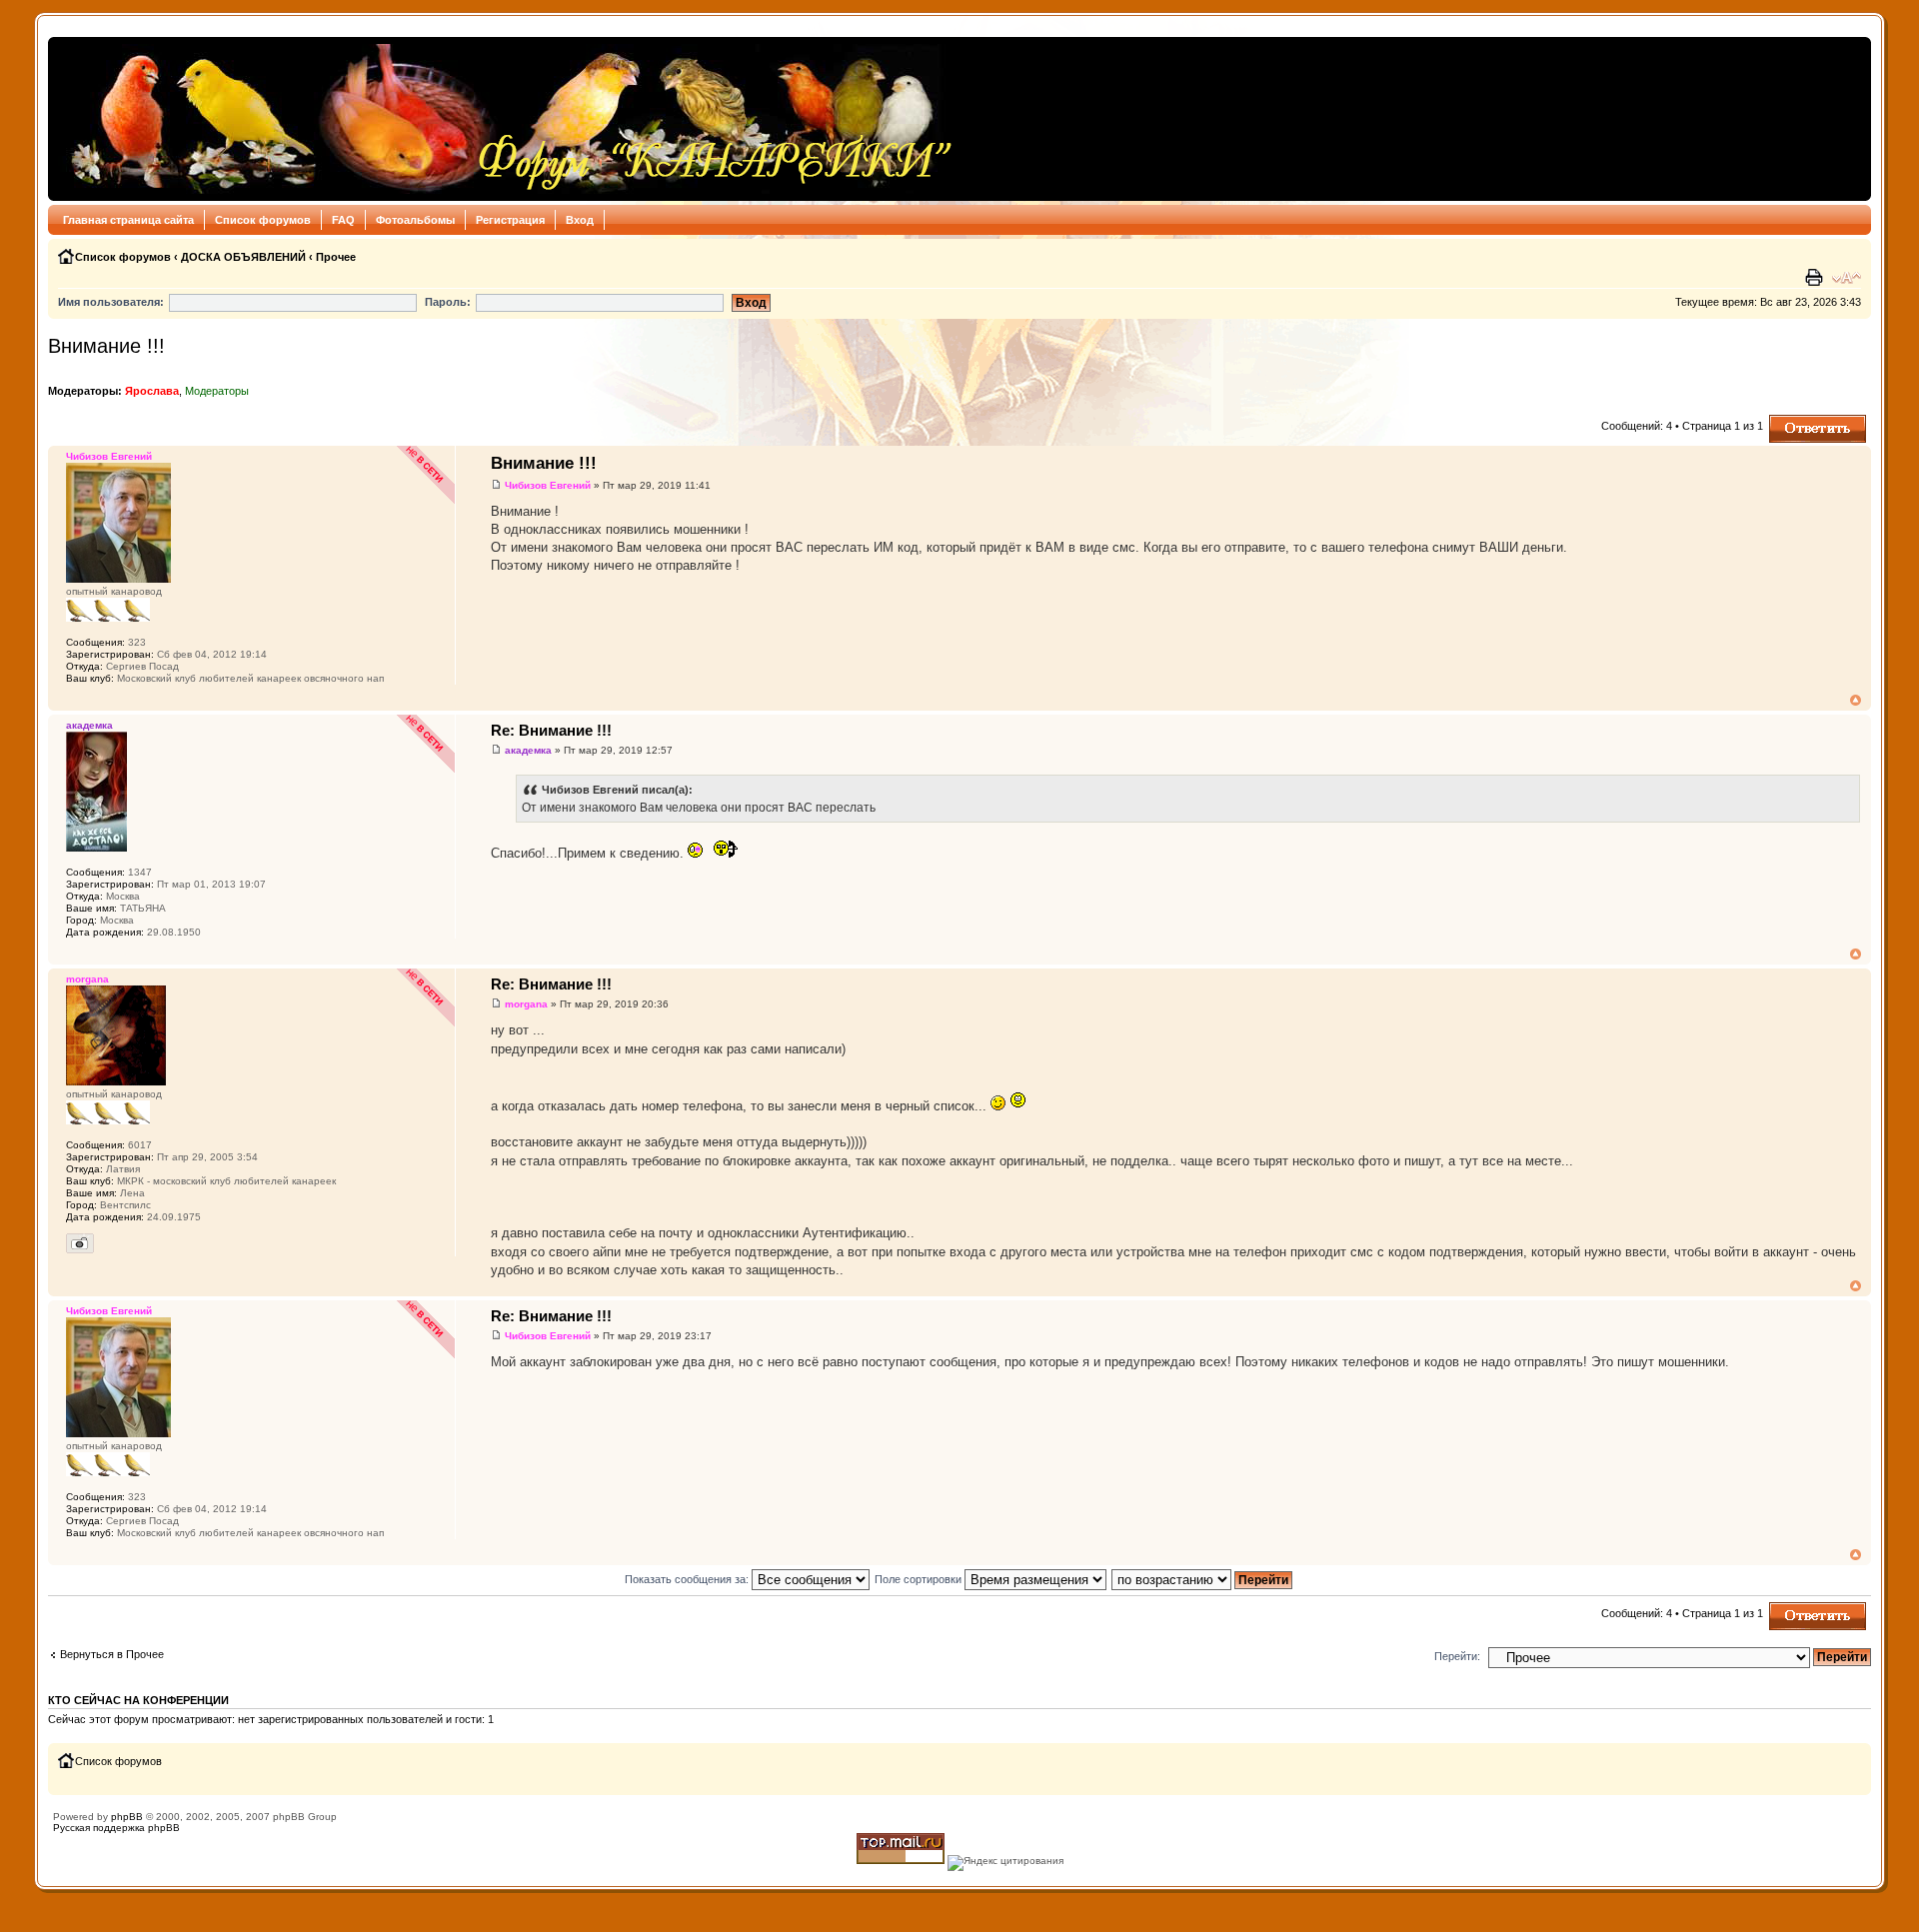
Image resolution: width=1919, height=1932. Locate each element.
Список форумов (263, 220)
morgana (526, 1004)
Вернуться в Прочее (112, 1654)
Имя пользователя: (111, 302)
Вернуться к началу (1856, 700)
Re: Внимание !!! (551, 730)
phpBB (127, 1817)
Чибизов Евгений (548, 485)
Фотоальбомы (415, 220)
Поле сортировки (920, 1579)
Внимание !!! (106, 346)
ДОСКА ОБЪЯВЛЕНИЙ (243, 257)
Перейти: (1457, 1656)
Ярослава (152, 391)
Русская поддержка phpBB (116, 1828)
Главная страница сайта (128, 220)
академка (528, 750)
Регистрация (510, 220)
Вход (580, 220)
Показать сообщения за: (688, 1579)
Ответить (1793, 421)
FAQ (343, 220)
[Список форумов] (506, 119)
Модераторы (217, 391)
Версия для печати (1816, 278)
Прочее (336, 257)
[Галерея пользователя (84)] (80, 1243)
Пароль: (448, 302)
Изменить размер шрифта (1847, 278)
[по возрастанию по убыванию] (1203, 1579)
